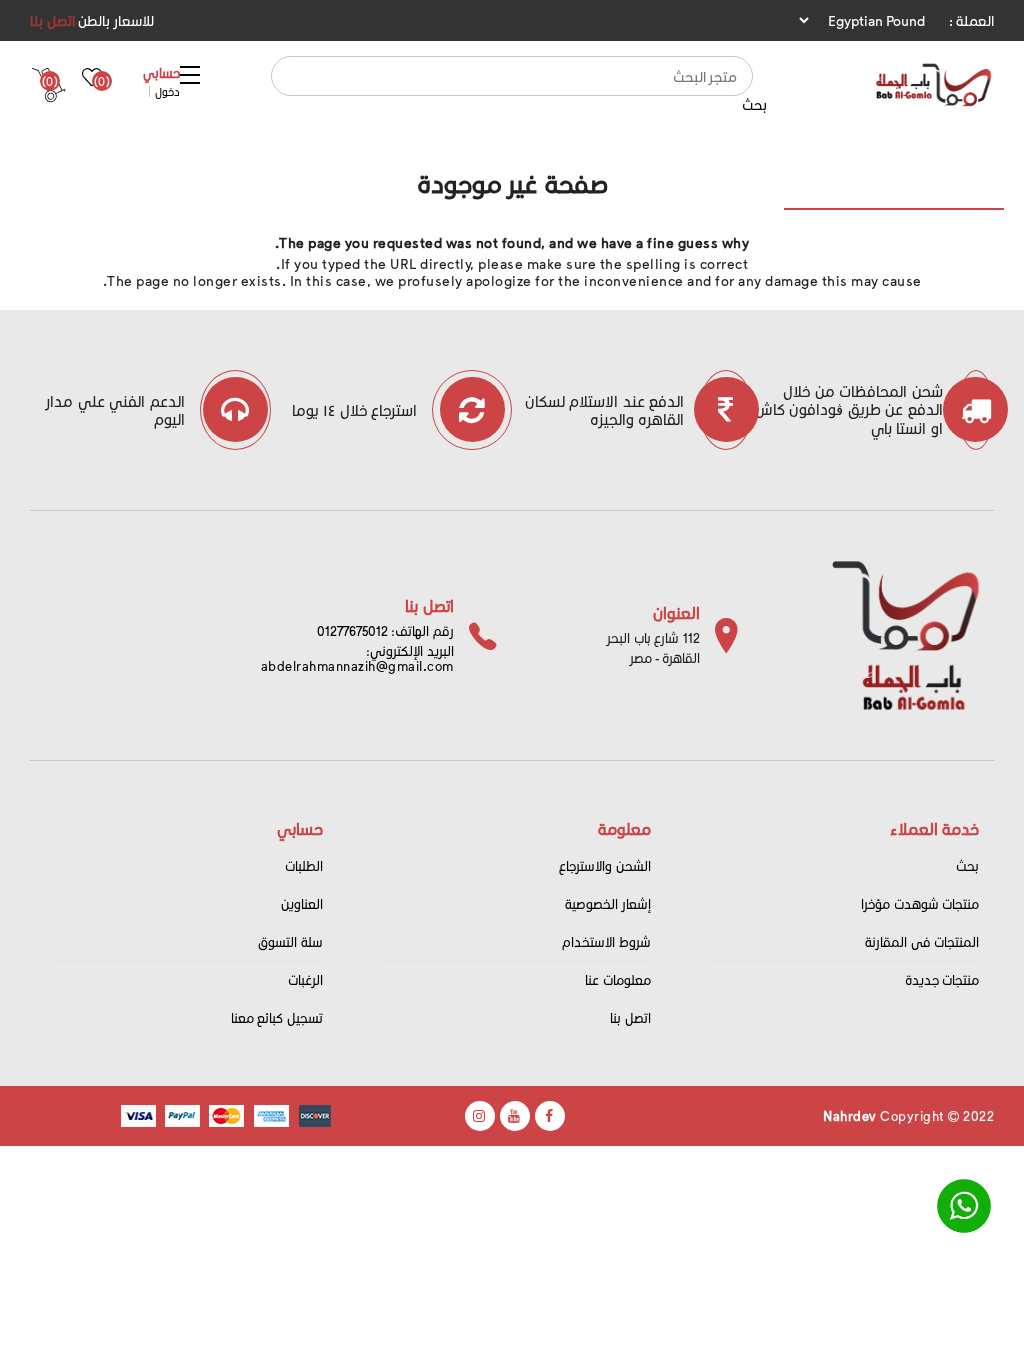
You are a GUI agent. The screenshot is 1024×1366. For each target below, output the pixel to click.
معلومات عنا (618, 979)
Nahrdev (850, 1115)
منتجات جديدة (942, 979)
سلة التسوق (290, 941)
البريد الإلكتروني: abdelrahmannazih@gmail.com (357, 658)
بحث (754, 104)
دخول (167, 91)
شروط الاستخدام (606, 941)
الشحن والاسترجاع (605, 865)
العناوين (302, 903)
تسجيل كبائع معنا (277, 1017)
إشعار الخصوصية (608, 903)
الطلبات (304, 865)
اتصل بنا (52, 20)
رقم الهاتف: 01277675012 (385, 630)
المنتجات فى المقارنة (922, 941)
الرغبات (305, 979)
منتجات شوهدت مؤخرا (920, 903)
